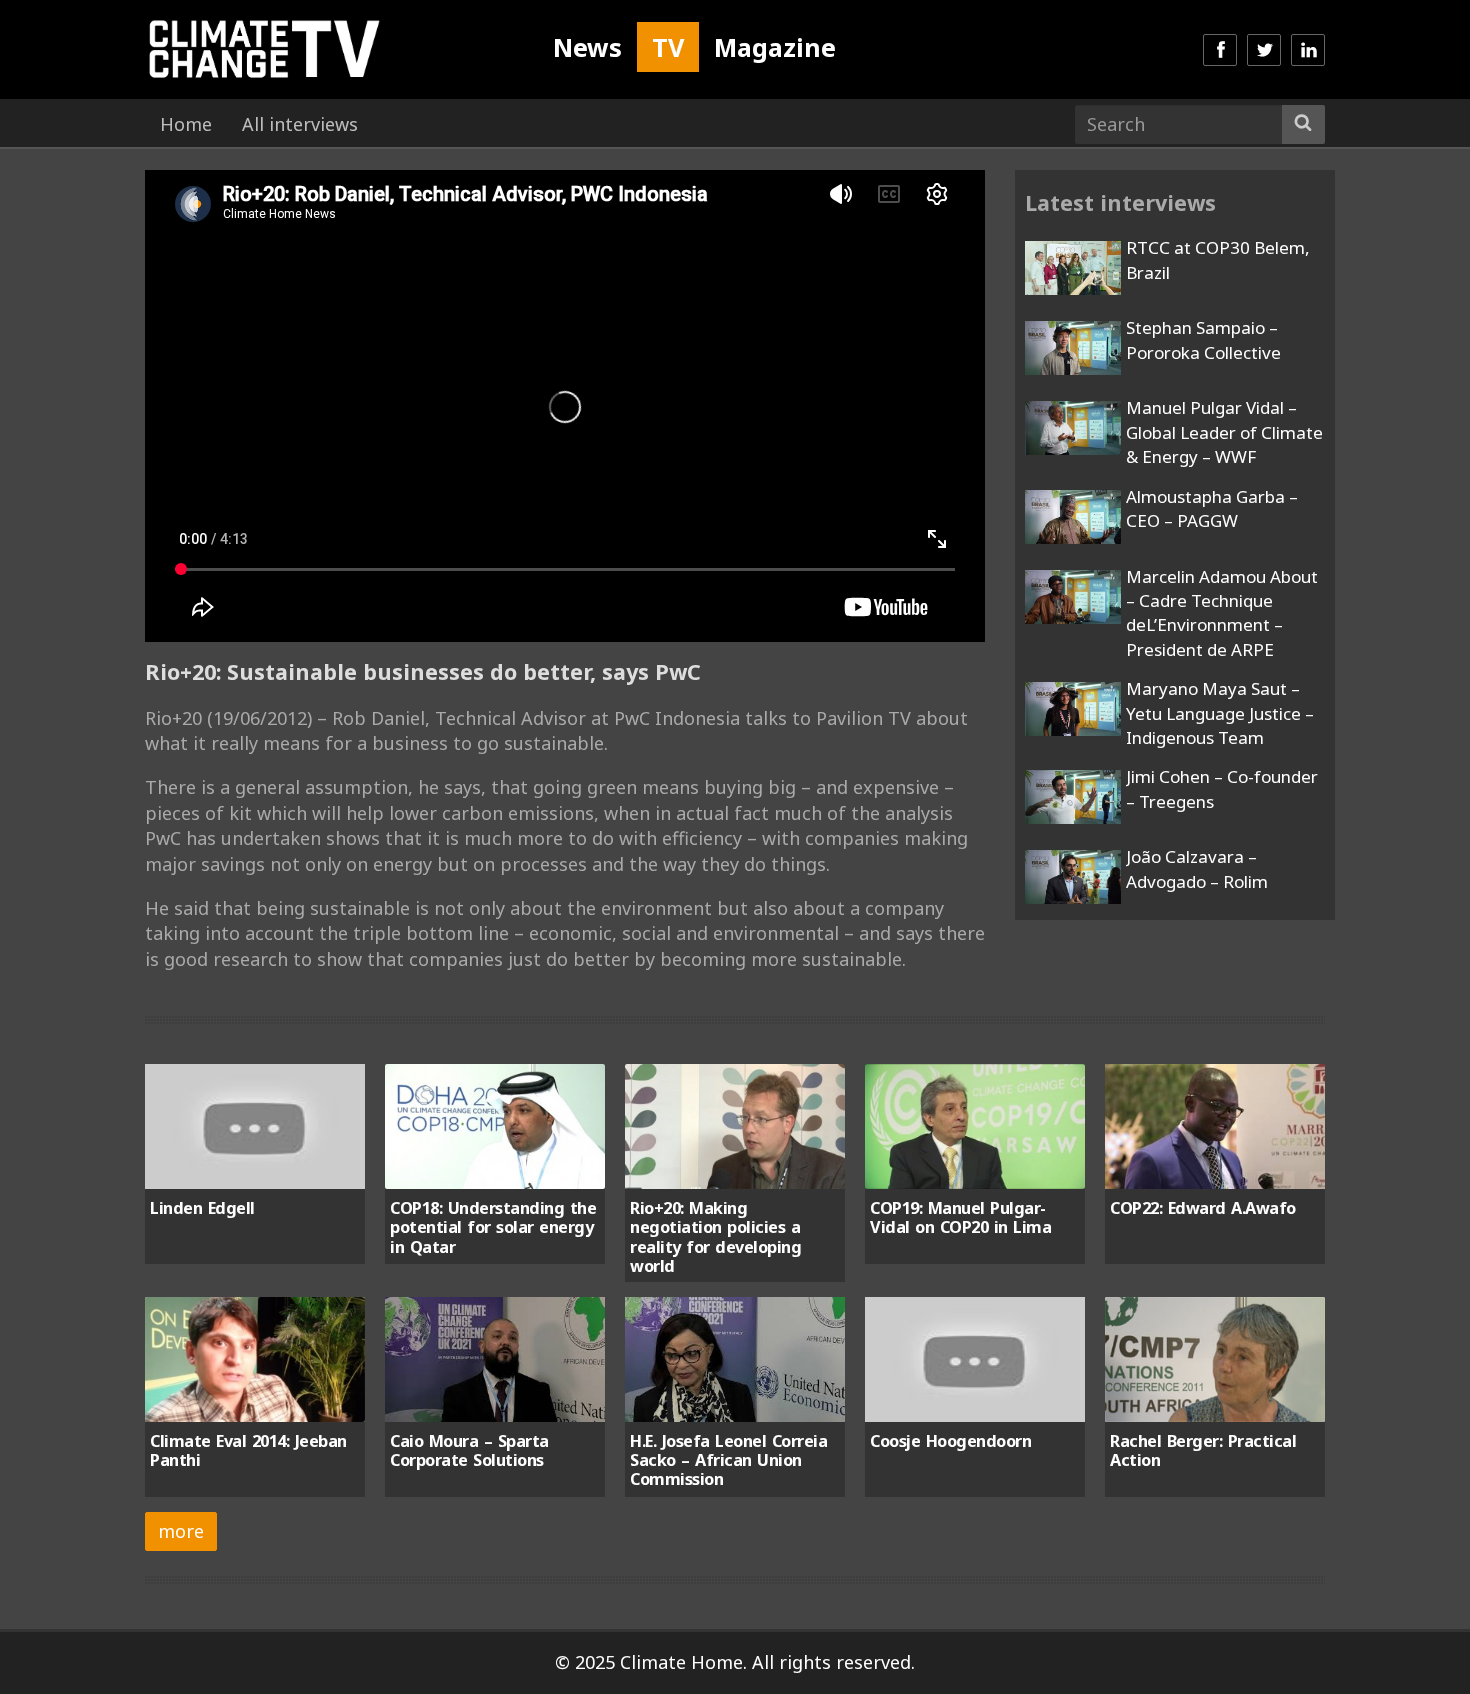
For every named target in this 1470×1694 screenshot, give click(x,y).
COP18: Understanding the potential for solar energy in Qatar (493, 1227)
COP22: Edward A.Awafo (1203, 1208)
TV (668, 47)
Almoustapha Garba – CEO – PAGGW (1212, 508)
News (587, 47)
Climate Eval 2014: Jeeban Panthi (248, 1450)
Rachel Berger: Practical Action (1203, 1450)
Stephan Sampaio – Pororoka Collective (1203, 339)
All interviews (300, 124)
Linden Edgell (202, 1208)
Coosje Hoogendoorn (950, 1441)
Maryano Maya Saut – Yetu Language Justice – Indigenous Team (1220, 713)
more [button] (181, 1531)
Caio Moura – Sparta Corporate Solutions (469, 1450)
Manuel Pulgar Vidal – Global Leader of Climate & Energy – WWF (1224, 432)
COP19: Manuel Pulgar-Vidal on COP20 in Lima (960, 1217)
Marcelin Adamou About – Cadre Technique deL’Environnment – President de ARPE (1222, 613)
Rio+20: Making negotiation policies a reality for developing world (715, 1237)
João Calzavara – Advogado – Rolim (1197, 868)
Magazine (775, 47)
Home (186, 124)
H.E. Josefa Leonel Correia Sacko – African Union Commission (728, 1460)
